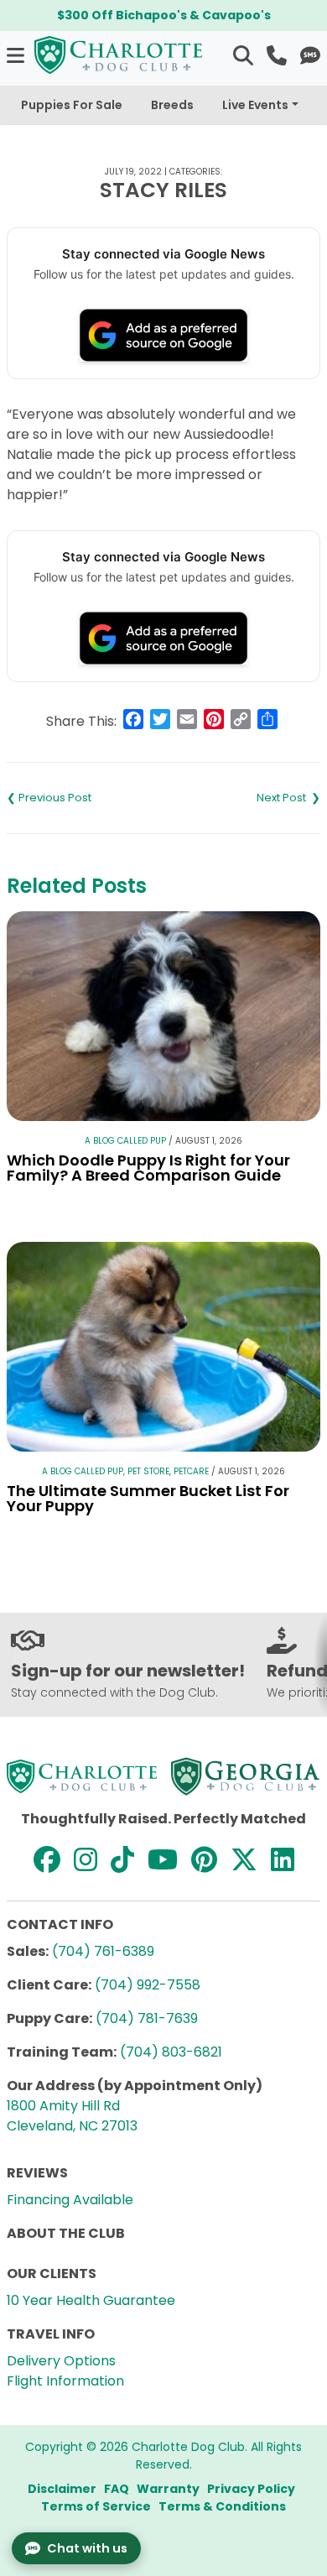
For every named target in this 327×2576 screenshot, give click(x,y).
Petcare (191, 1471)
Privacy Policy (251, 2489)
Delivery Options (61, 2361)
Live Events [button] (255, 105)
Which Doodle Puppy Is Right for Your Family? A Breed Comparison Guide (148, 1168)
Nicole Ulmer (85, 798)
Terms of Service (96, 2506)
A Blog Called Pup (125, 1141)
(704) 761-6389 (103, 1951)
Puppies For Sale (72, 105)
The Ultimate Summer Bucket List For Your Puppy (148, 1498)
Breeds (172, 105)
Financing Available (70, 2200)
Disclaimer (62, 2489)
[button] (17, 55)
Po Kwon (242, 798)
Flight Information (65, 2381)
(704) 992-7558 (148, 1985)
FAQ (117, 2489)
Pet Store (148, 1471)
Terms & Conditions (222, 2506)
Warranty (168, 2489)
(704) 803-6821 (171, 2052)
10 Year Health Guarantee (91, 2300)
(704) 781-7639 (147, 2018)
